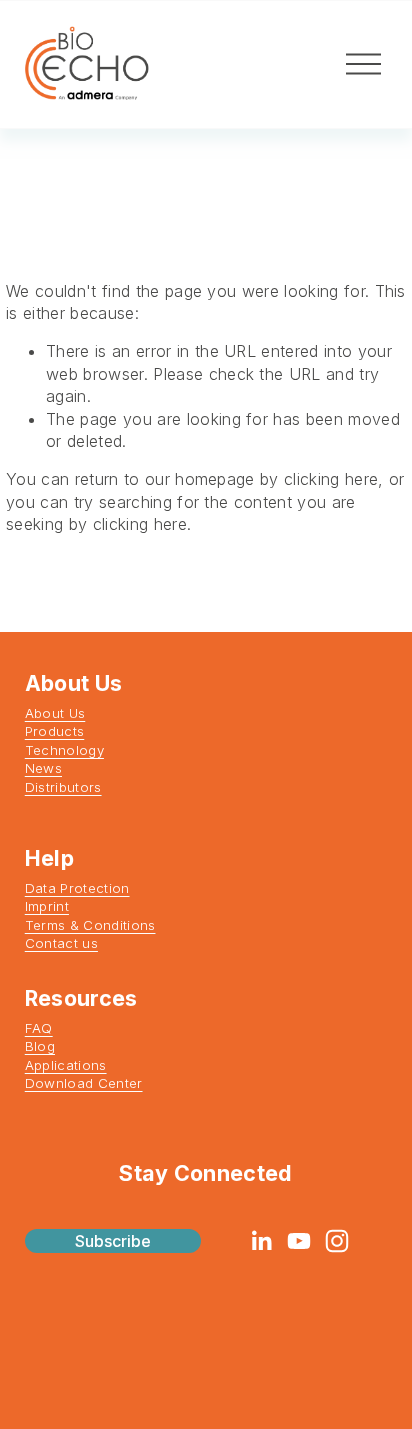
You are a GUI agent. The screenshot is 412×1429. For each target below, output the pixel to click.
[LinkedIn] (261, 1241)
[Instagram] (337, 1241)
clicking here (331, 479)
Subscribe (113, 1241)
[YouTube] (299, 1241)
